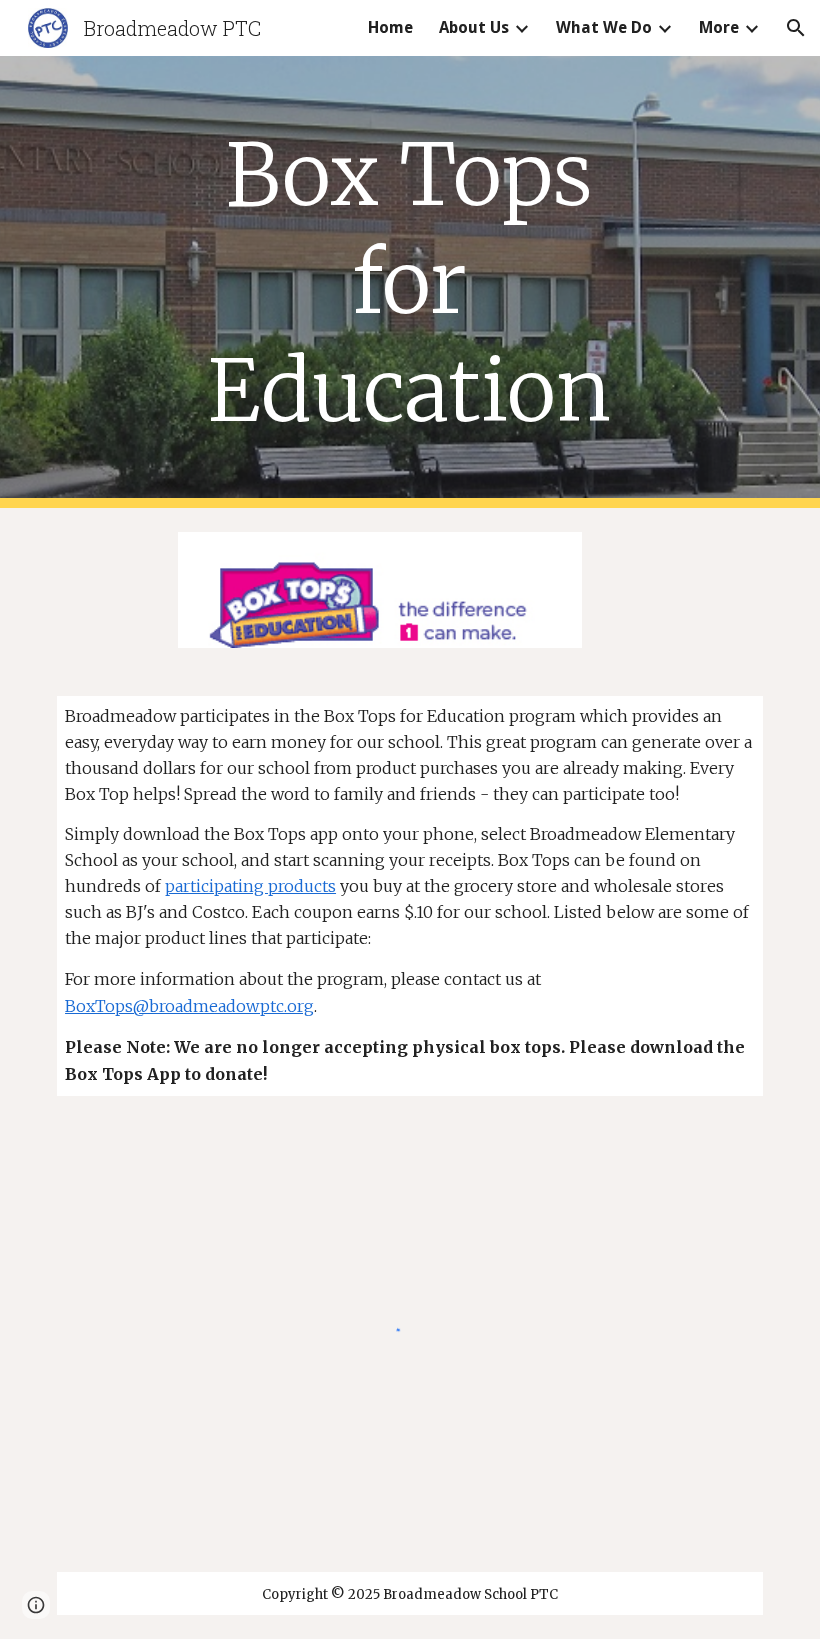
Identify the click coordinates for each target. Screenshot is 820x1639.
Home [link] (390, 27)
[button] (796, 28)
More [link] (719, 27)
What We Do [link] (604, 27)
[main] (410, 282)
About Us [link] (474, 27)
